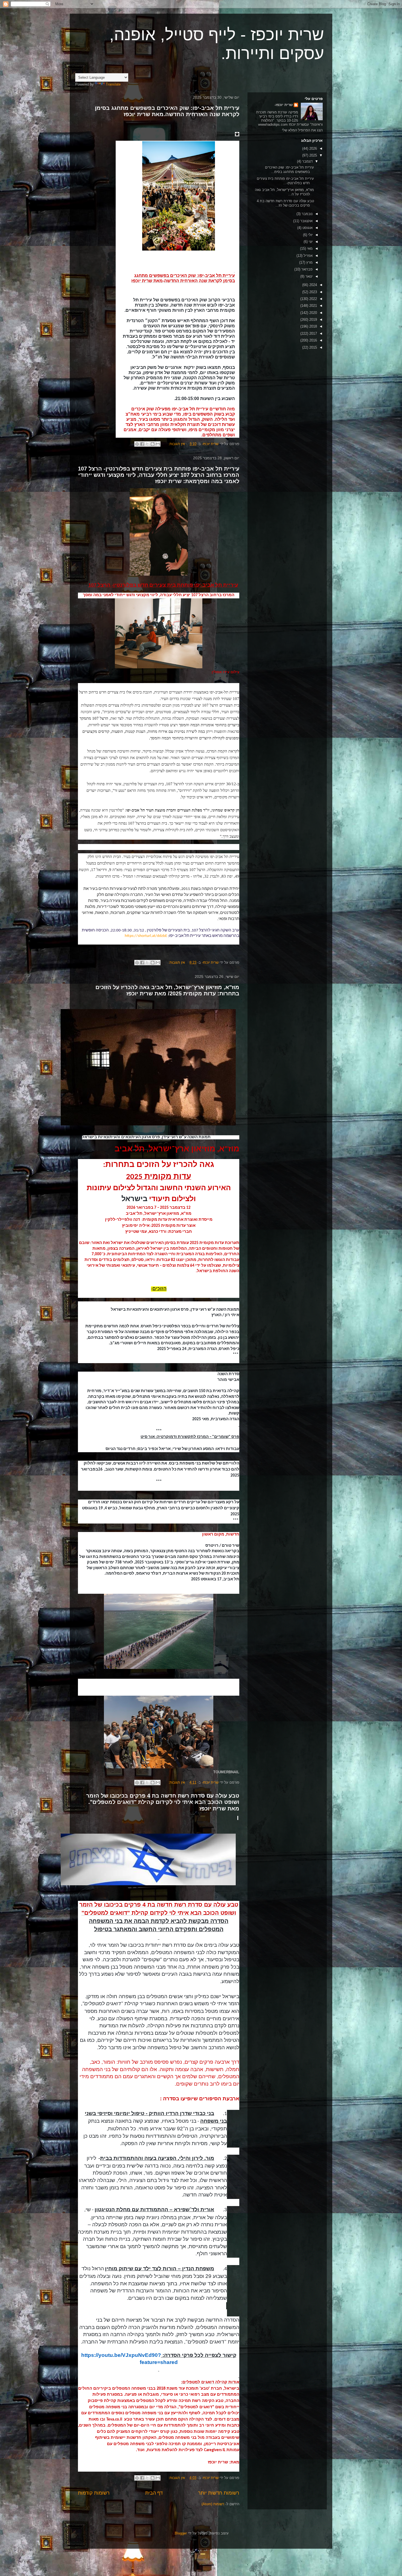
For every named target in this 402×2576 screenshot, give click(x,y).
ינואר (308, 276)
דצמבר (307, 161)
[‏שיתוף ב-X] (147, 444)
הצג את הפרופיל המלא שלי (302, 130)
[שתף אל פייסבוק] (142, 444)
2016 (313, 340)
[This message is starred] (237, 134)
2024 (313, 285)
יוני (310, 242)
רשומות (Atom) (213, 2504)
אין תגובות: (176, 444)
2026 (313, 148)
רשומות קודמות (94, 2493)
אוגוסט (307, 228)
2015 (313, 347)
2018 (313, 326)
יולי (310, 235)
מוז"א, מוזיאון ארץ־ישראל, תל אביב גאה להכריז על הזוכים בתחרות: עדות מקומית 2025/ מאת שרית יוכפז (167, 990)
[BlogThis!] (153, 444)
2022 (313, 299)
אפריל (308, 256)
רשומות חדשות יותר (219, 2493)
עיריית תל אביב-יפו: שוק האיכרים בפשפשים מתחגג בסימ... (289, 170)
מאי (309, 249)
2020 (313, 313)
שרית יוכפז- (284, 105)
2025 (313, 155)
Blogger (181, 2533)
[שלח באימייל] (158, 444)
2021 (313, 306)
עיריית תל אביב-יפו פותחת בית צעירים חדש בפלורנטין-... (285, 181)
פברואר (306, 269)
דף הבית (154, 2493)
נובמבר (307, 214)
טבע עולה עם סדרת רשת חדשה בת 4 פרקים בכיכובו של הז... (285, 203)
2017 (313, 333)
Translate (113, 84)
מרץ (309, 262)
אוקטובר (306, 221)
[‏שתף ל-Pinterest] (137, 444)
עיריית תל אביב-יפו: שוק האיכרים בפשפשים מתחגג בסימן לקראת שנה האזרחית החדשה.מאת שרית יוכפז (167, 111)
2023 (313, 292)
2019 (313, 320)
